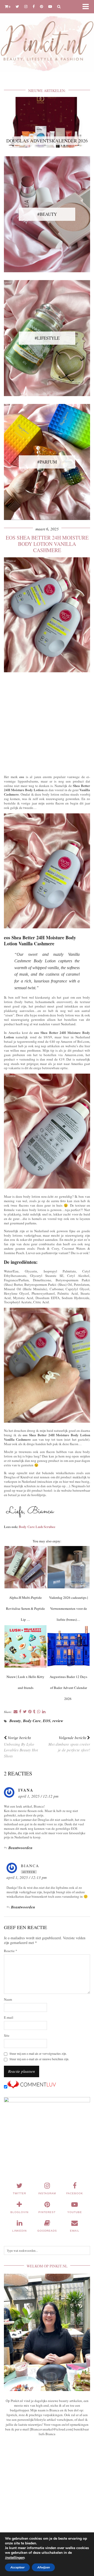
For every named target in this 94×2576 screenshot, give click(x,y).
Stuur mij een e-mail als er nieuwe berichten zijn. (39, 2059)
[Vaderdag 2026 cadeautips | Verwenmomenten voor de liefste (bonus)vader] (69, 1567)
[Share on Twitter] (25, 1712)
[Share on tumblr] (34, 1712)
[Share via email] (16, 1712)
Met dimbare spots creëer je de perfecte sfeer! (69, 1744)
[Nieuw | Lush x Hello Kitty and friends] (26, 1646)
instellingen (15, 2558)
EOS (47, 1721)
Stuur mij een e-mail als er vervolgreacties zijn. (38, 2054)
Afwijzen (43, 2567)
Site (7, 2036)
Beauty (15, 1721)
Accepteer (17, 2567)
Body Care (32, 1721)
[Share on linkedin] (44, 1712)
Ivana (26, 1790)
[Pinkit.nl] (47, 39)
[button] (87, 7)
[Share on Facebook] (20, 1712)
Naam (8, 1999)
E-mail (9, 2018)
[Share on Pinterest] (30, 1712)
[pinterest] (42, 6)
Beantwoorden (20, 1848)
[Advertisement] (47, 722)
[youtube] (50, 6)
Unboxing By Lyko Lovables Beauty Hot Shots (21, 1747)
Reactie (11, 1951)
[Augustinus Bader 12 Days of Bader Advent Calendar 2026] (69, 1646)
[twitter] (17, 6)
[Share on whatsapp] (39, 1712)
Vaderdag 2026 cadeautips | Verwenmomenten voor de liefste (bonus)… (69, 1608)
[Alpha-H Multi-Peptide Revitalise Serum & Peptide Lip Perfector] (26, 1567)
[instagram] (26, 6)
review (58, 1721)
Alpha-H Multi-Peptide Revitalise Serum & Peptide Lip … (25, 1608)
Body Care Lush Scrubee (37, 1527)
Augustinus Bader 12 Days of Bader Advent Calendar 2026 (68, 1688)
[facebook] (34, 6)
